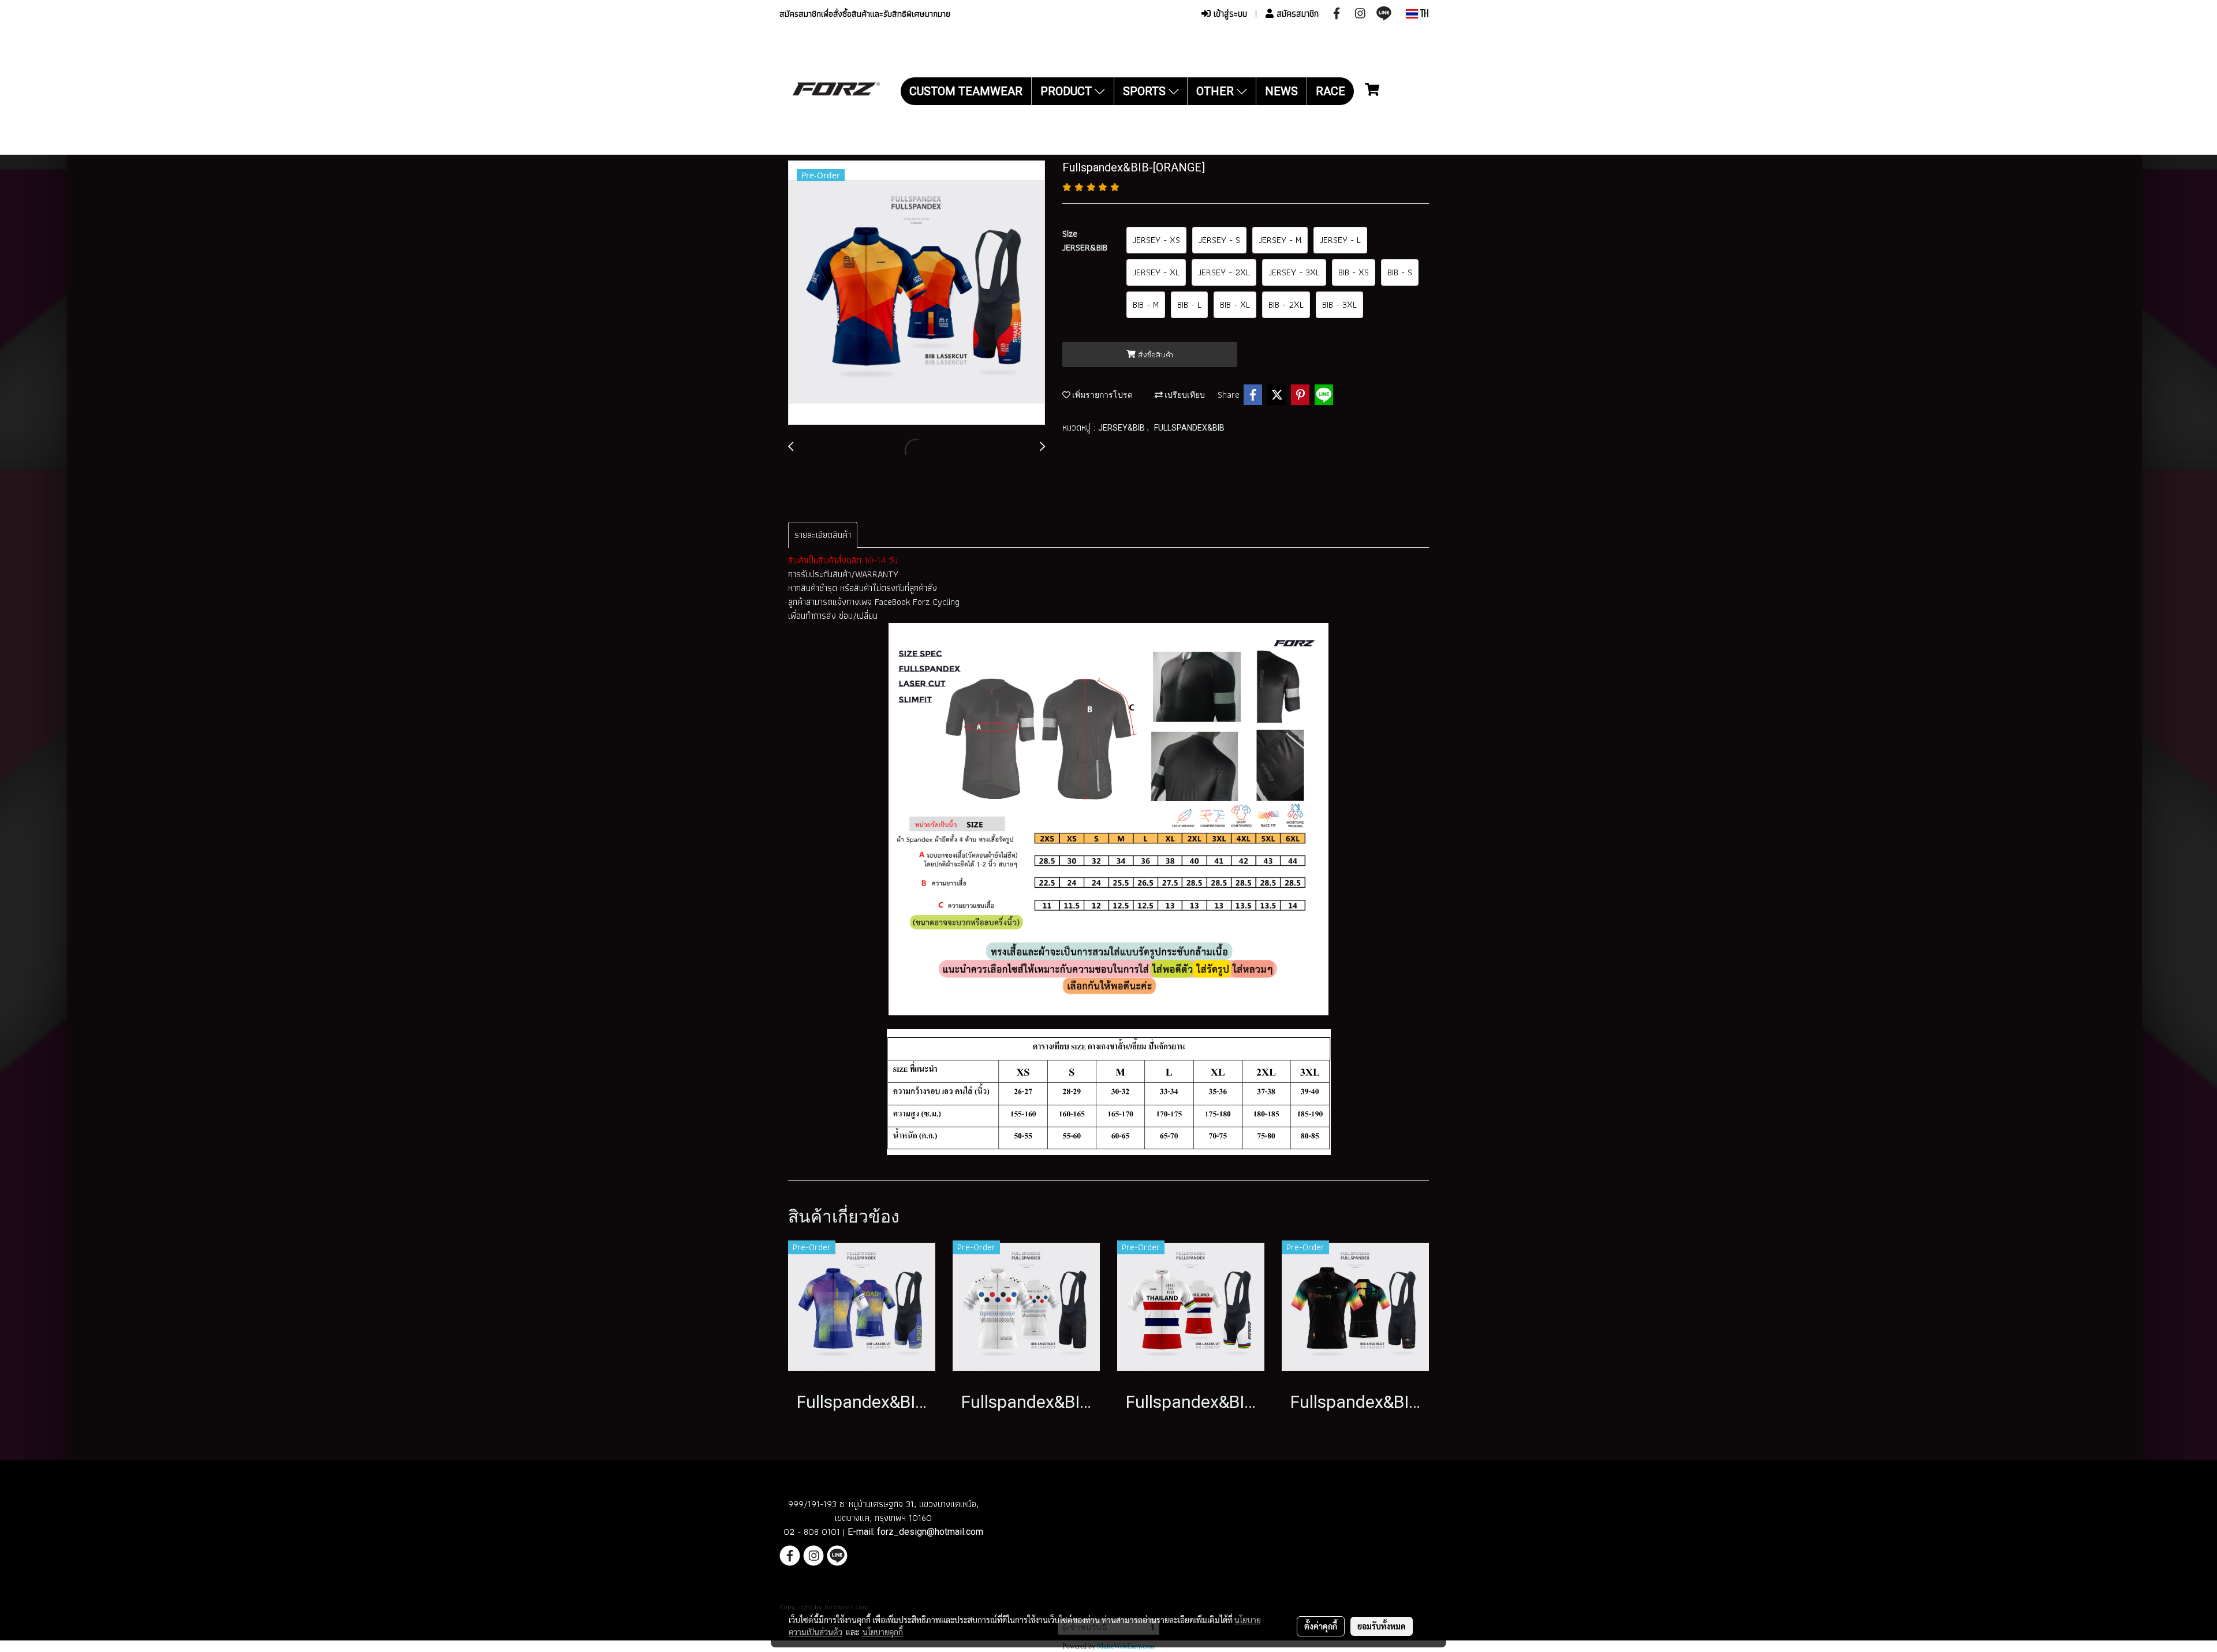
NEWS (1281, 91)
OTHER (1216, 91)
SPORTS (1146, 91)
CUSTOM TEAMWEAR (966, 91)
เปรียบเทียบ (1184, 395)
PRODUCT (1068, 91)
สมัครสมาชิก (1296, 14)
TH (1423, 14)
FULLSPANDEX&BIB (1189, 428)
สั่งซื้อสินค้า (1154, 354)
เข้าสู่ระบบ (1229, 14)
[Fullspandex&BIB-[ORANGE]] (917, 293)
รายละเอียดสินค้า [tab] (823, 535)
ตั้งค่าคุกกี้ (1321, 1626)
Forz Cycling (937, 602)
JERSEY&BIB (1122, 428)
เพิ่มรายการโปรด (1102, 395)
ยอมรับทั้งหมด (1382, 1626)
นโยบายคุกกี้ (883, 1632)
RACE (1330, 91)
